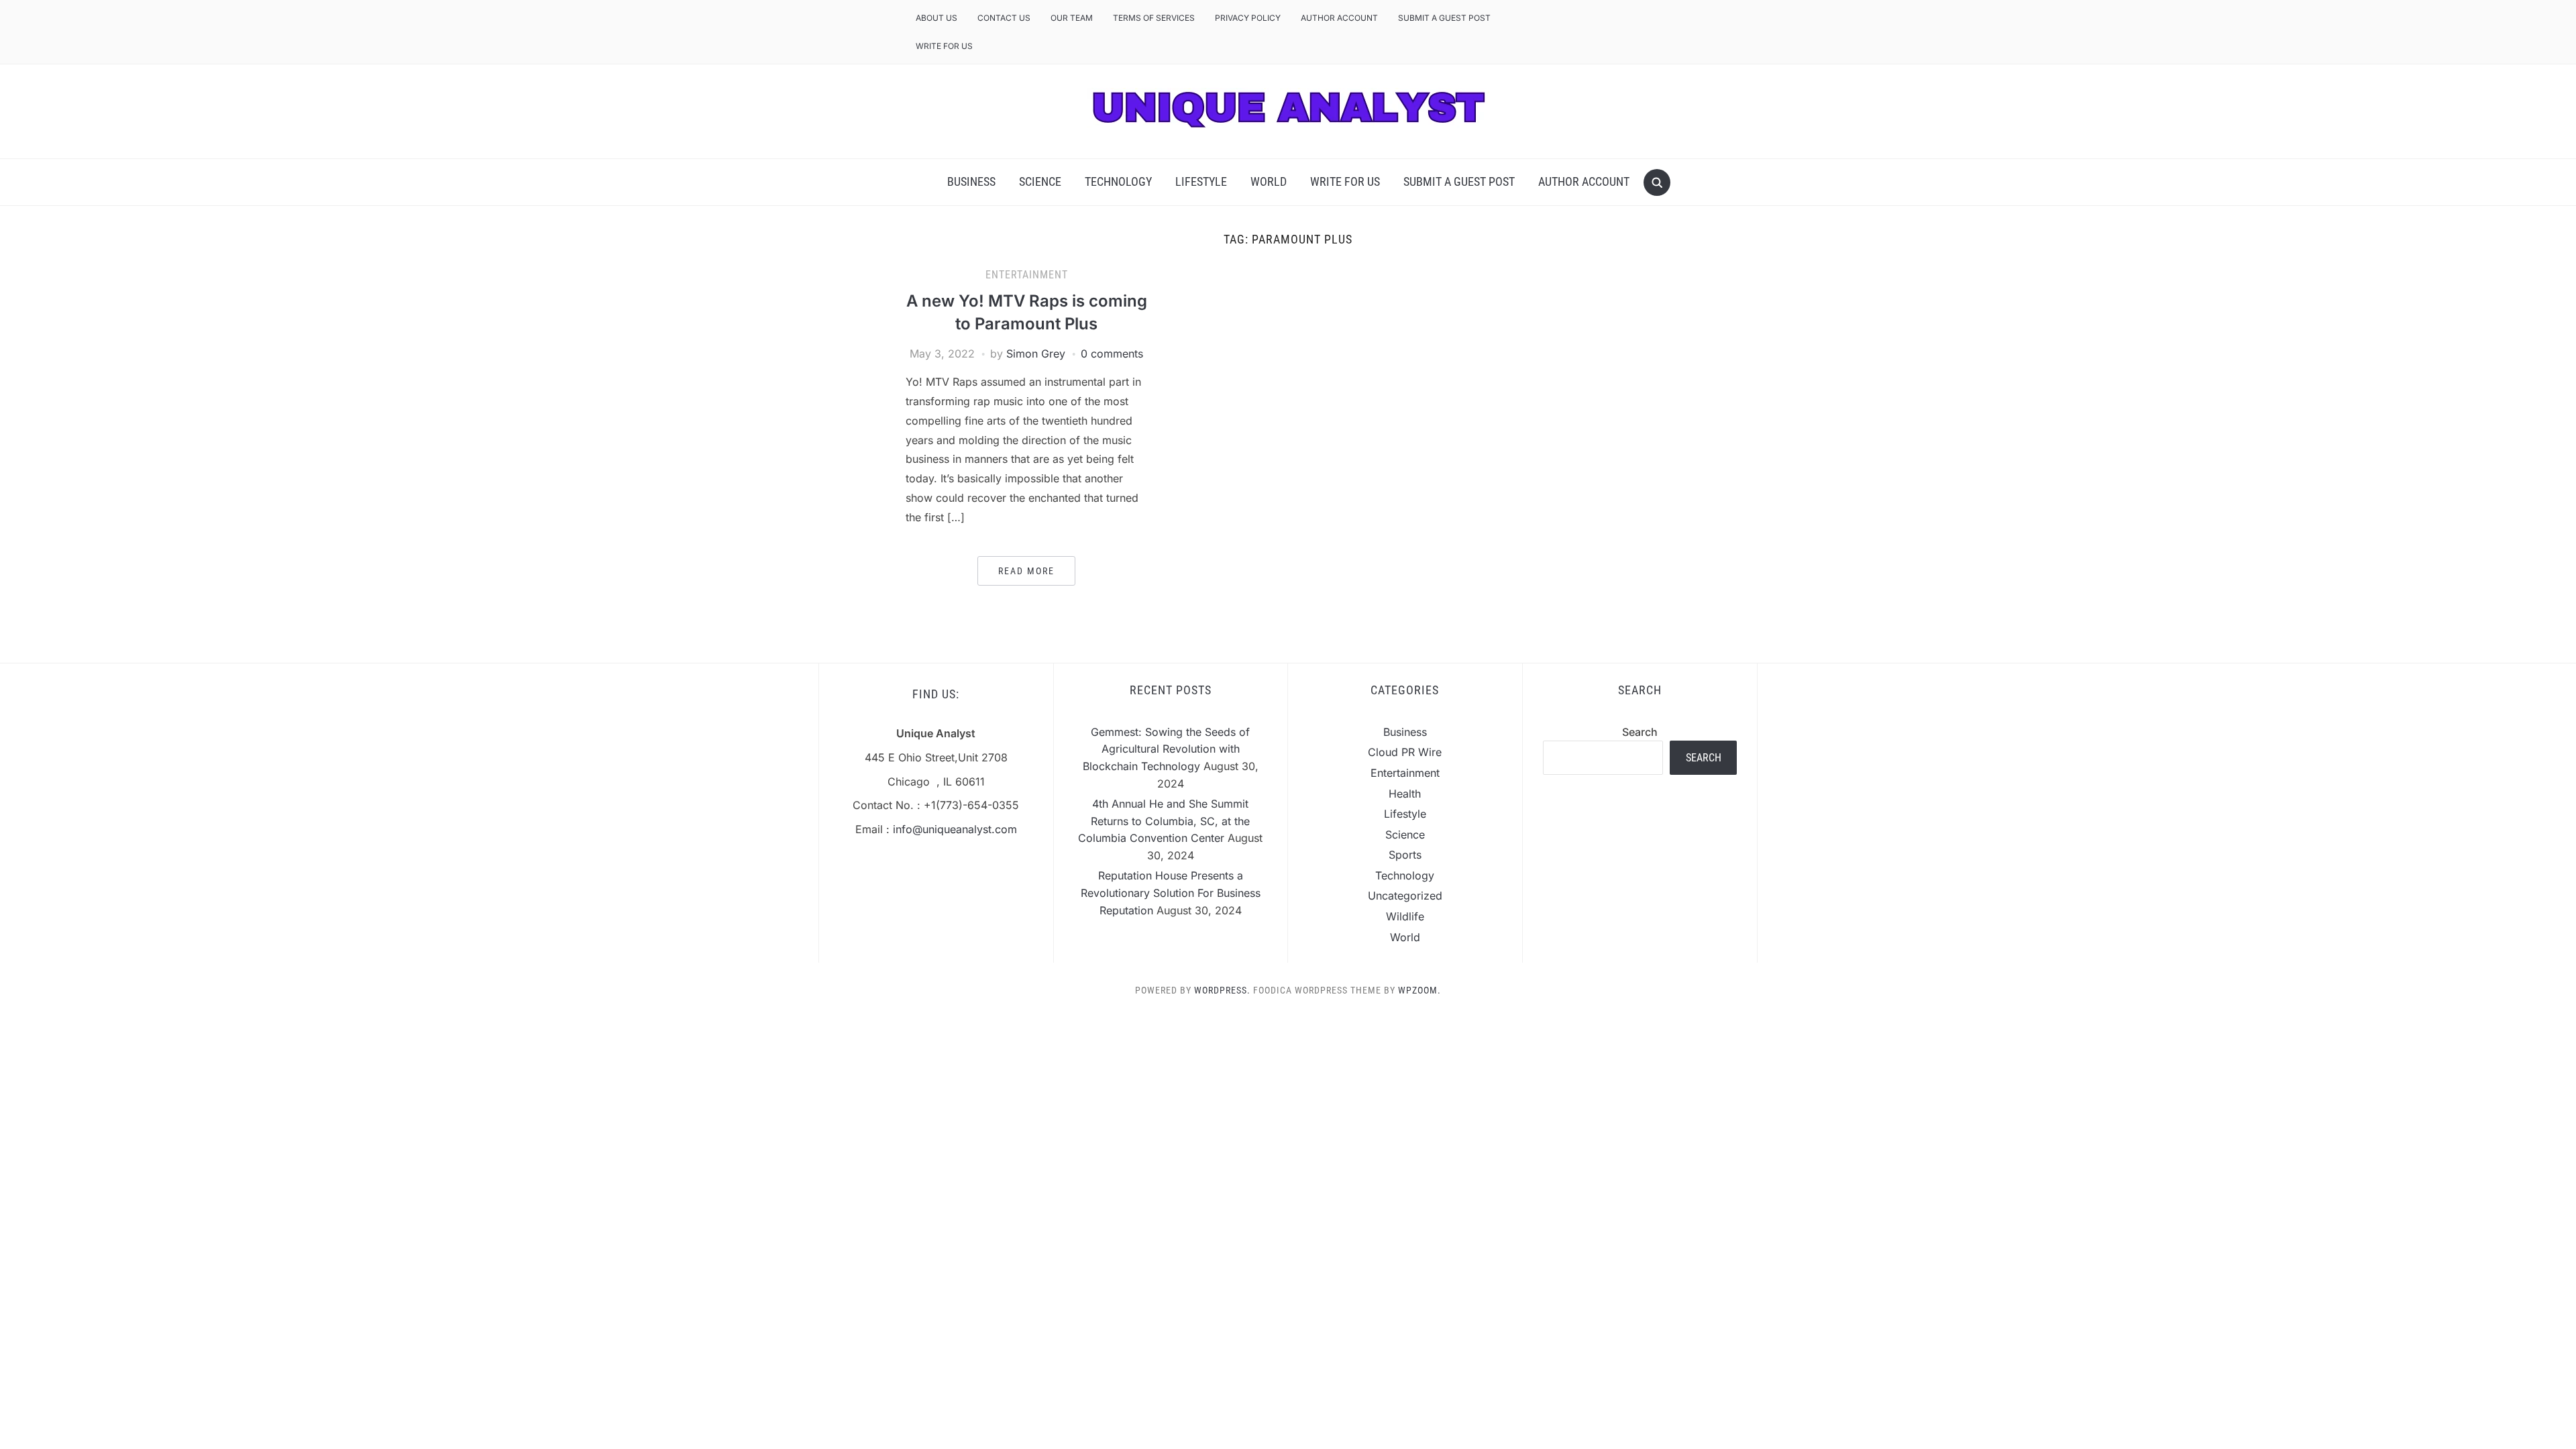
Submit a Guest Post (1444, 18)
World (1269, 181)
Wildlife (1405, 916)
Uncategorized (1405, 896)
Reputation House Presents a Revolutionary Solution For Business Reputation (1171, 893)
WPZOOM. (1419, 990)
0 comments (1112, 354)
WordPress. (1222, 990)
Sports (1405, 855)
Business (971, 181)
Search (1640, 732)
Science (1040, 181)
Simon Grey (1036, 354)
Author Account (1339, 18)
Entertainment (1027, 275)
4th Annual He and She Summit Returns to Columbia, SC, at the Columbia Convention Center (1164, 821)
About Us (936, 18)
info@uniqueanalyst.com (955, 829)
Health (1405, 794)
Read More (1026, 571)
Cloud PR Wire (1405, 752)
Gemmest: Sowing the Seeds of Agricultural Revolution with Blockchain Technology (1167, 749)
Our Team (1072, 18)
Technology (1118, 181)
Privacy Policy (1248, 18)
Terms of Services (1154, 18)
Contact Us (1004, 18)
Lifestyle (1201, 181)
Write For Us (944, 46)
